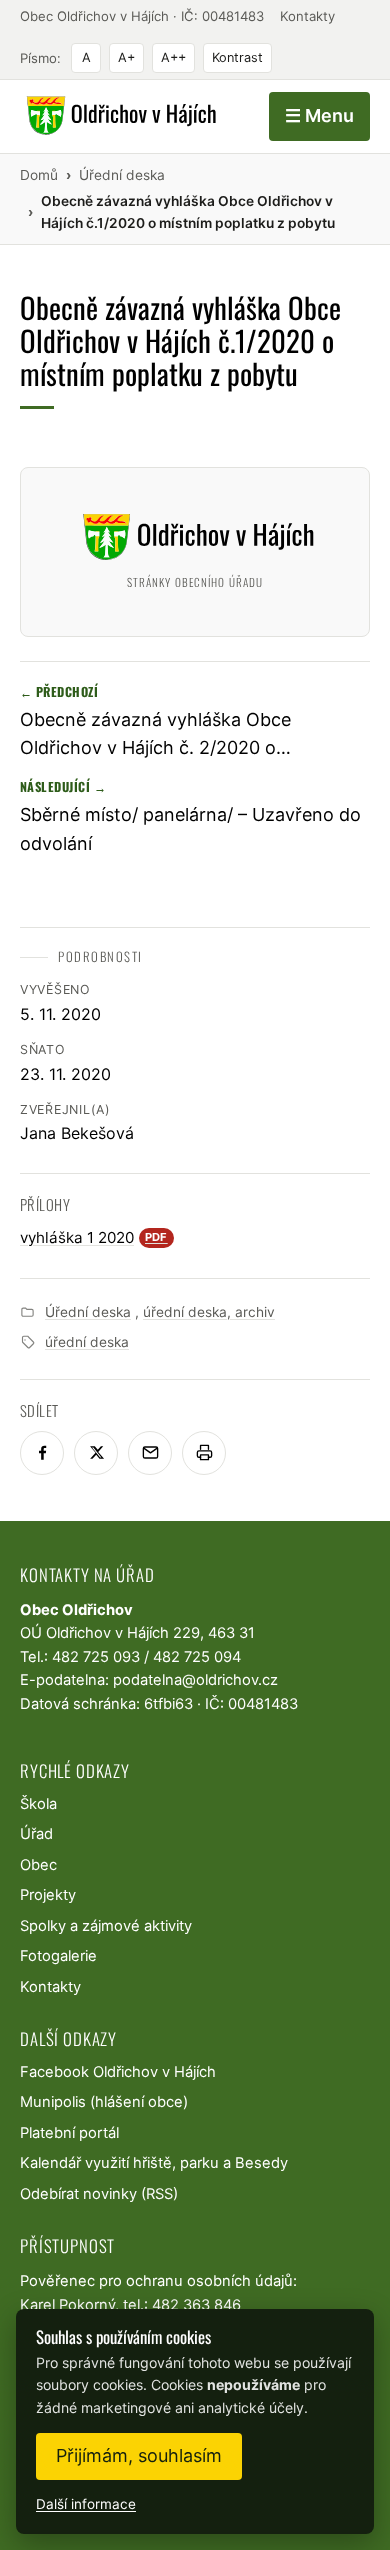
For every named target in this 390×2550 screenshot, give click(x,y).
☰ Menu (319, 115)
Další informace (86, 2504)
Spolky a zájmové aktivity (106, 1926)
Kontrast (237, 57)
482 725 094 (197, 1657)
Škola (38, 1804)
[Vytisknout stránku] (204, 1453)
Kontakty (307, 16)
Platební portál (69, 2133)
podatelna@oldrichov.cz (195, 1680)
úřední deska (87, 1342)
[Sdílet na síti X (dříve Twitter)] (96, 1453)
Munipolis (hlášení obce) (104, 2102)
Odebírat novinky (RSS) (99, 2194)
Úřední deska (88, 1312)
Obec (38, 1865)
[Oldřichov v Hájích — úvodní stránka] (118, 116)
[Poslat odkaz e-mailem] (150, 1453)
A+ (126, 57)
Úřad (36, 1834)
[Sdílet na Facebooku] (42, 1453)
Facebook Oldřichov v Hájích (118, 2072)
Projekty (48, 1895)
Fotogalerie (58, 1956)
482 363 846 (196, 2305)
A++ (173, 57)
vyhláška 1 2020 (94, 1237)
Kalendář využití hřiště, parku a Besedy (154, 2163)
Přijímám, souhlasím (139, 2455)
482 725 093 (96, 1657)
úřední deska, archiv (209, 1312)
